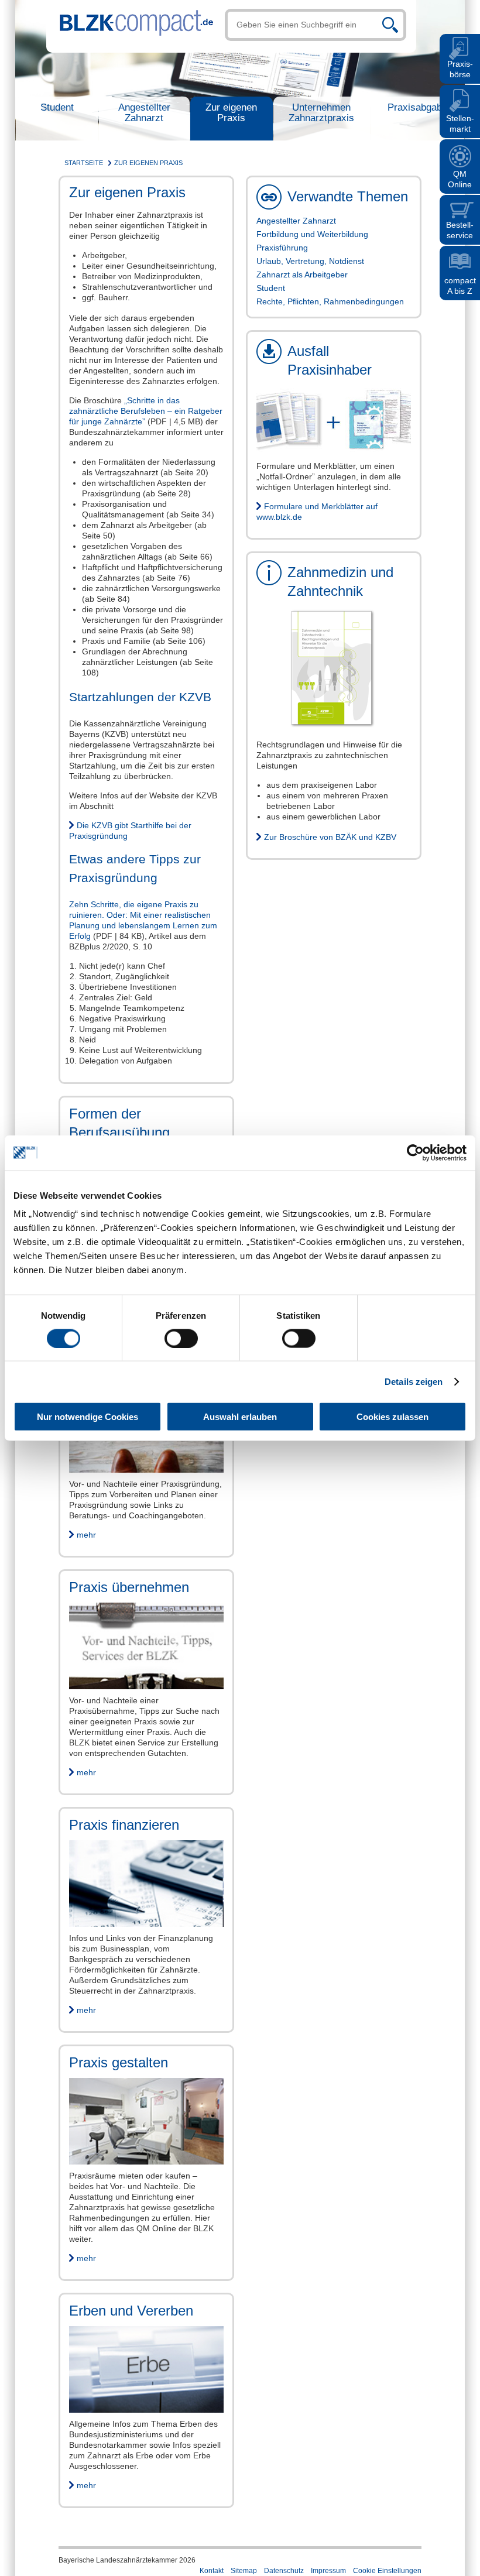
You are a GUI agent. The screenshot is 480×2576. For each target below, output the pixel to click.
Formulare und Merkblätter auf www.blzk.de (317, 512)
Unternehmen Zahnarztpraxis (321, 113)
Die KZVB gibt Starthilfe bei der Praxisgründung (130, 831)
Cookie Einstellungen (387, 2571)
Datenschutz (284, 2571)
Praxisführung (282, 248)
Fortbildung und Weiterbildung (312, 234)
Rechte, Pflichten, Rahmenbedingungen (330, 301)
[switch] (181, 1338)
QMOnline (460, 179)
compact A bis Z (460, 286)
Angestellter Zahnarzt (144, 113)
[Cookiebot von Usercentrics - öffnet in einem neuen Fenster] (415, 1152)
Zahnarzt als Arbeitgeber (302, 275)
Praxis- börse (460, 69)
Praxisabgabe (417, 107)
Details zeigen (414, 1381)
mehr (86, 1535)
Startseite (84, 163)
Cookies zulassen (392, 1417)
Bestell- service (460, 230)
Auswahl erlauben (240, 1417)
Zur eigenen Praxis (231, 113)
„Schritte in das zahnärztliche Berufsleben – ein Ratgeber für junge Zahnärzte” (146, 411)
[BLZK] (130, 19)
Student (57, 107)
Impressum (328, 2571)
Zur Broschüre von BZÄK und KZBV (330, 837)
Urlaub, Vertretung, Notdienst (310, 261)
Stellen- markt (460, 124)
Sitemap (244, 2571)
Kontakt (212, 2571)
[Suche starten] (390, 25)
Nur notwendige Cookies (88, 1417)
